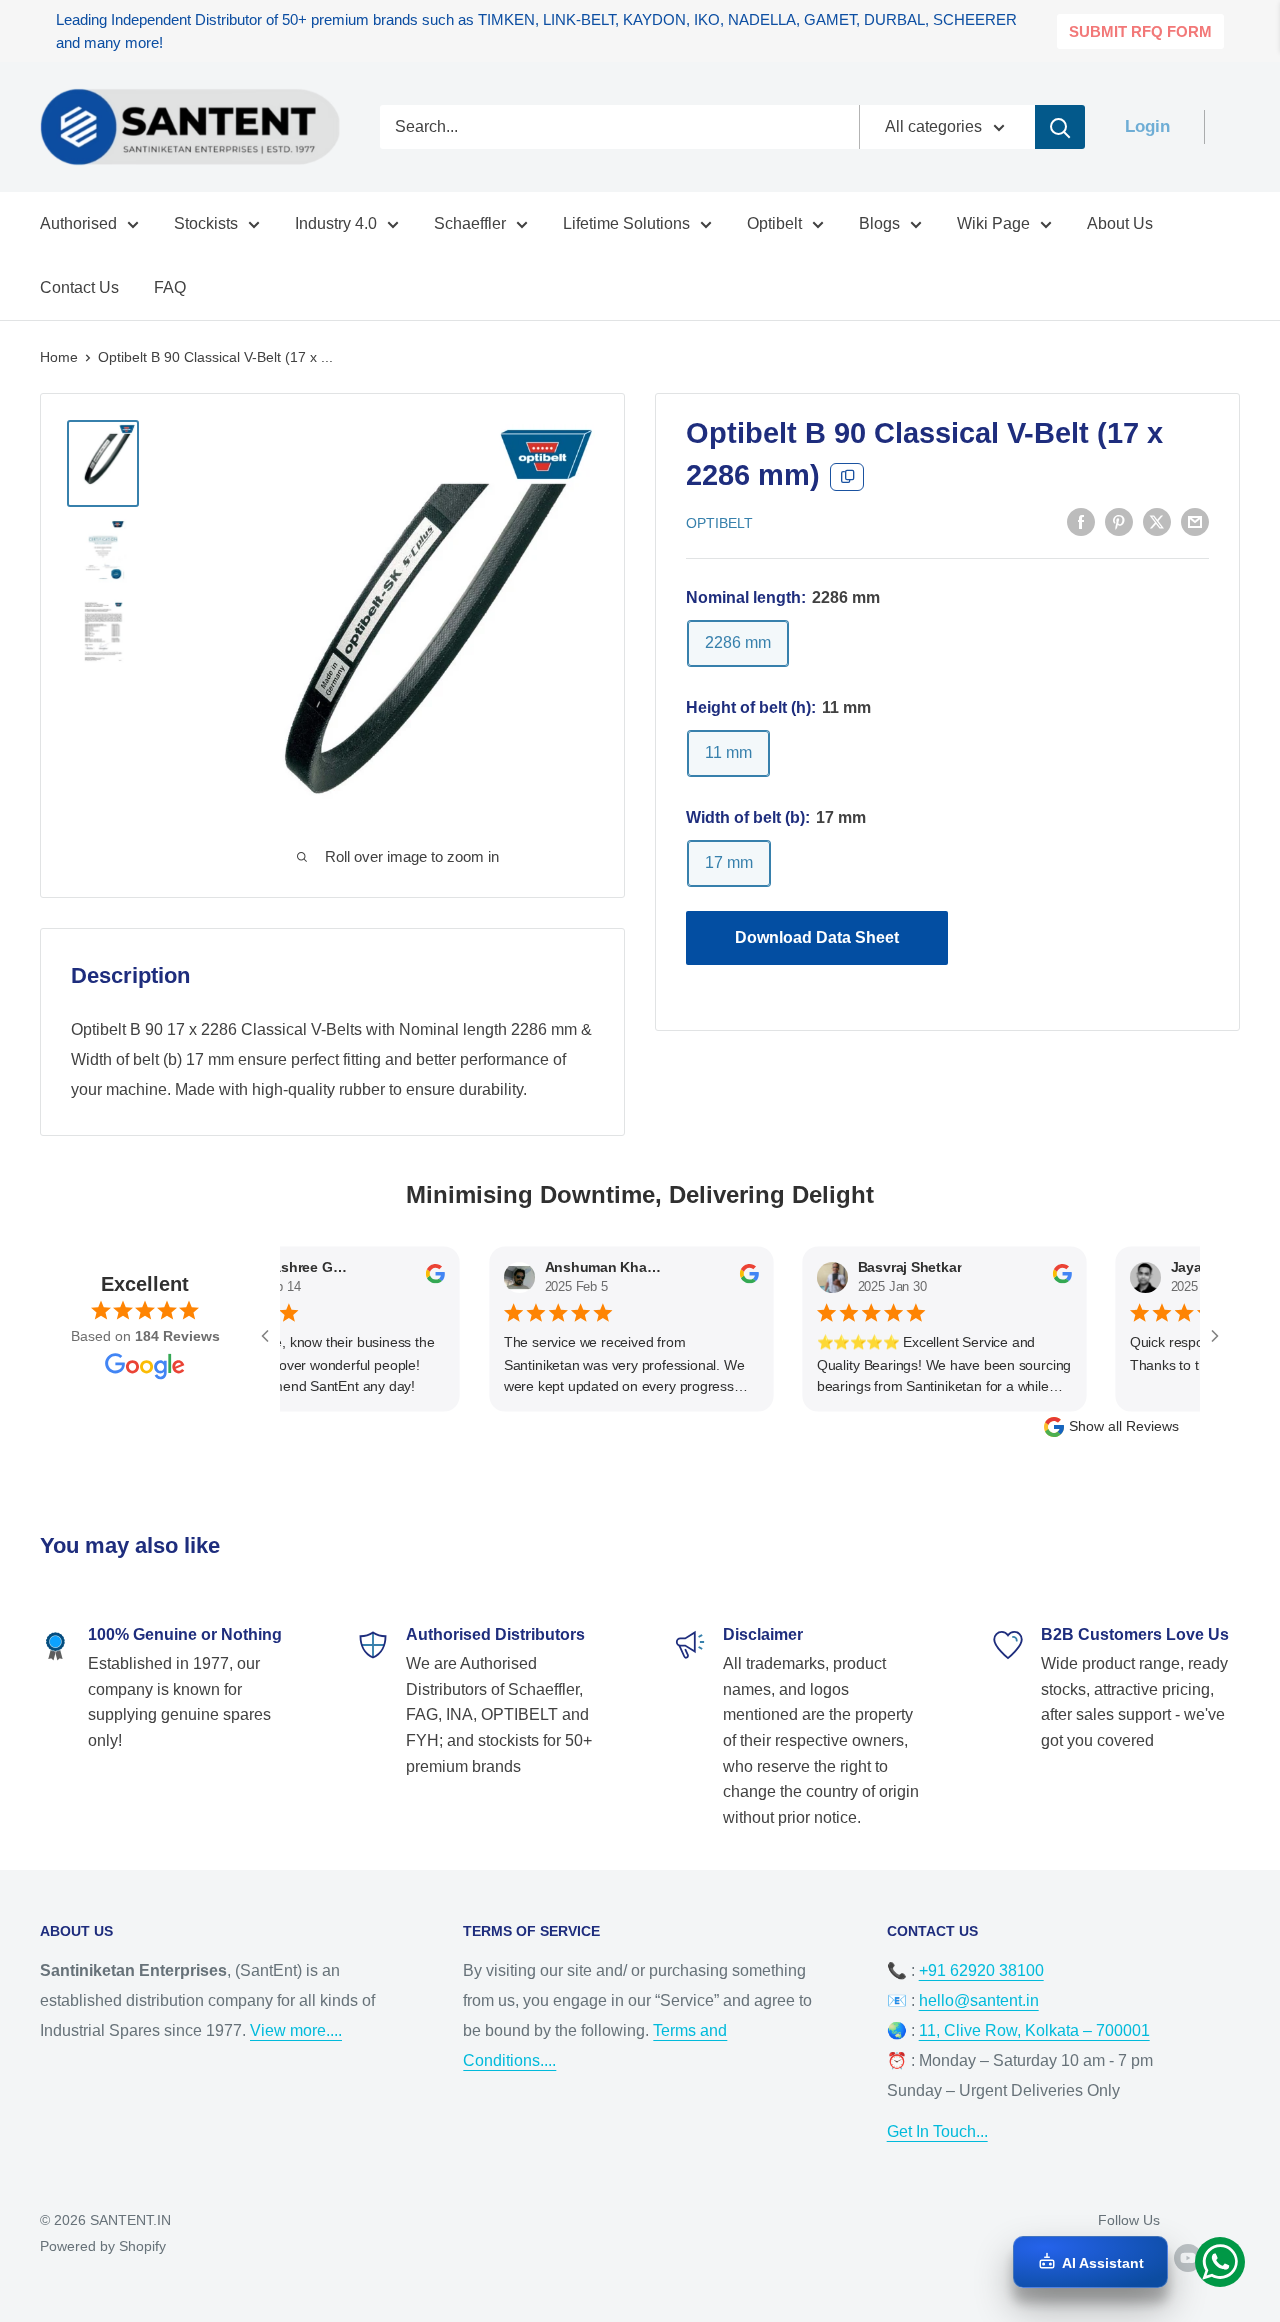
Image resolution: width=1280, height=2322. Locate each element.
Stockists (206, 223)
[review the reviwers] (406, 1279)
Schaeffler (470, 223)
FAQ (170, 287)
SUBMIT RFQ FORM (1140, 31)
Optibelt (774, 223)
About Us (1120, 223)
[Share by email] (1195, 521)
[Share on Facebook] (1081, 521)
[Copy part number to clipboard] (847, 477)
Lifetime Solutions (626, 223)
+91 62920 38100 (981, 1970)
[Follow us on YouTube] (1188, 2258)
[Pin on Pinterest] (1119, 521)
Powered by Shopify (103, 2246)
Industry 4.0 (336, 223)
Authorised (78, 223)
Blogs (879, 223)
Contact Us (79, 287)
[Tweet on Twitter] (1157, 521)
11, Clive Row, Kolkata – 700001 (1034, 2030)
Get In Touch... (937, 2131)
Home (59, 357)
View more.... (296, 2030)
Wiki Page (993, 223)
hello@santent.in (979, 2000)
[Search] (1060, 127)
